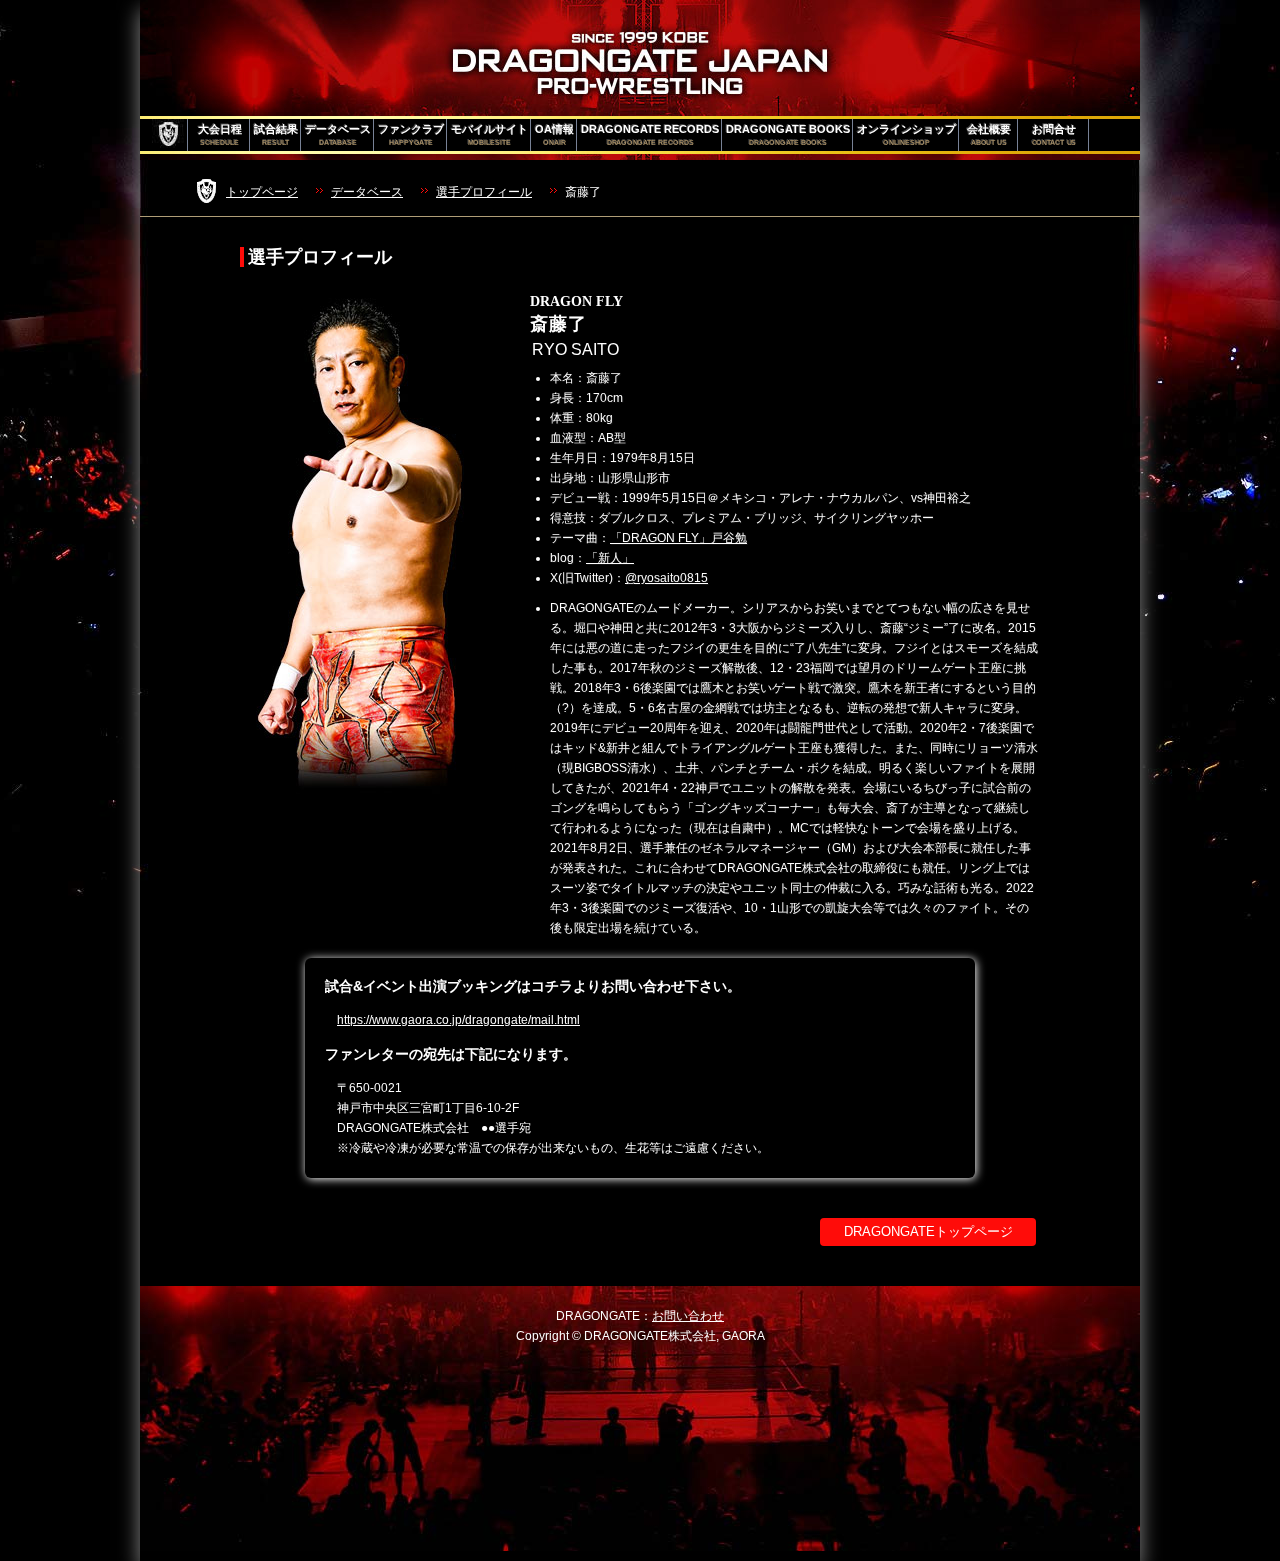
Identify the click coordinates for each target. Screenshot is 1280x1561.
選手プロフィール (484, 192)
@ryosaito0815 (666, 578)
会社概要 (989, 134)
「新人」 (610, 558)
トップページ (262, 192)
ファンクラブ (411, 134)
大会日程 (220, 134)
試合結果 (276, 134)
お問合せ (1054, 134)
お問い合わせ (688, 1316)
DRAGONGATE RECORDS (650, 134)
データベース (338, 134)
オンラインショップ (906, 134)
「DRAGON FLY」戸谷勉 (678, 538)
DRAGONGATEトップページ (928, 1231)
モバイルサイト (489, 134)
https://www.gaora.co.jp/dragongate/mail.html (458, 1020)
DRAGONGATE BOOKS (788, 134)
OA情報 (554, 134)
